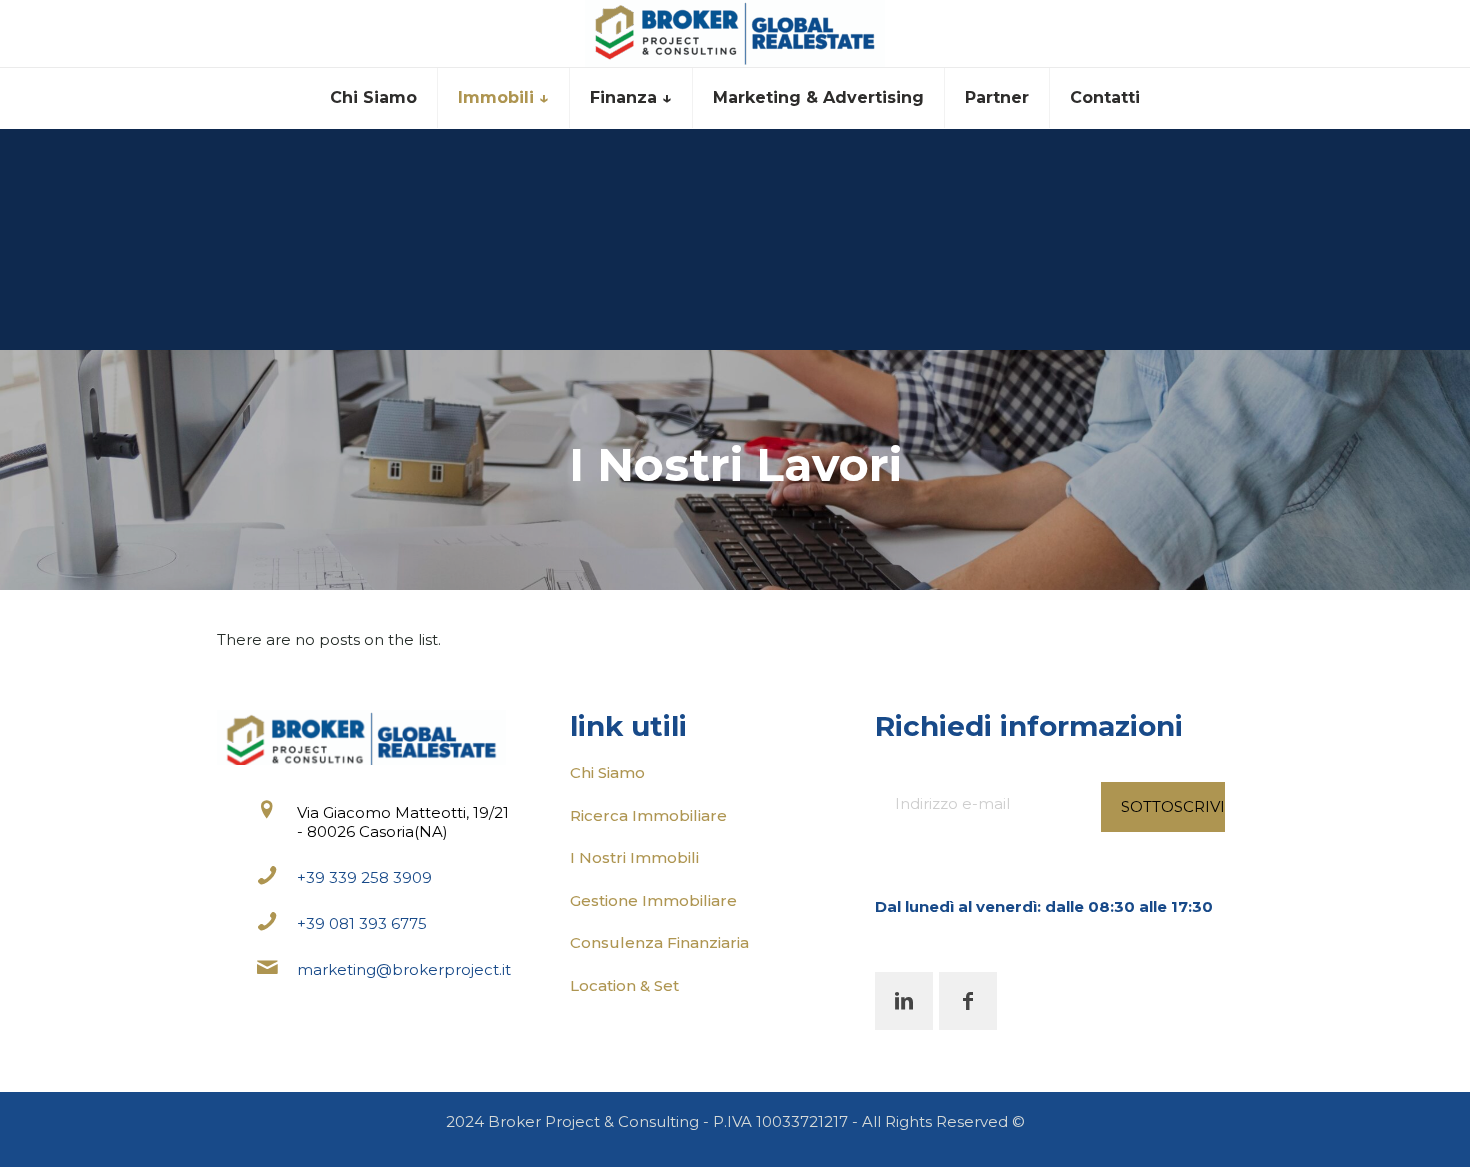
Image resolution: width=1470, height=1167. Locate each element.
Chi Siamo (607, 772)
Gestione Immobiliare (653, 900)
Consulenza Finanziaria (659, 942)
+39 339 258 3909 (364, 877)
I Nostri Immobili (634, 857)
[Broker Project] (735, 33)
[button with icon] (904, 1001)
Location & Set (624, 985)
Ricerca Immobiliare (648, 815)
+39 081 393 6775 (362, 923)
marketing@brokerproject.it (404, 969)
